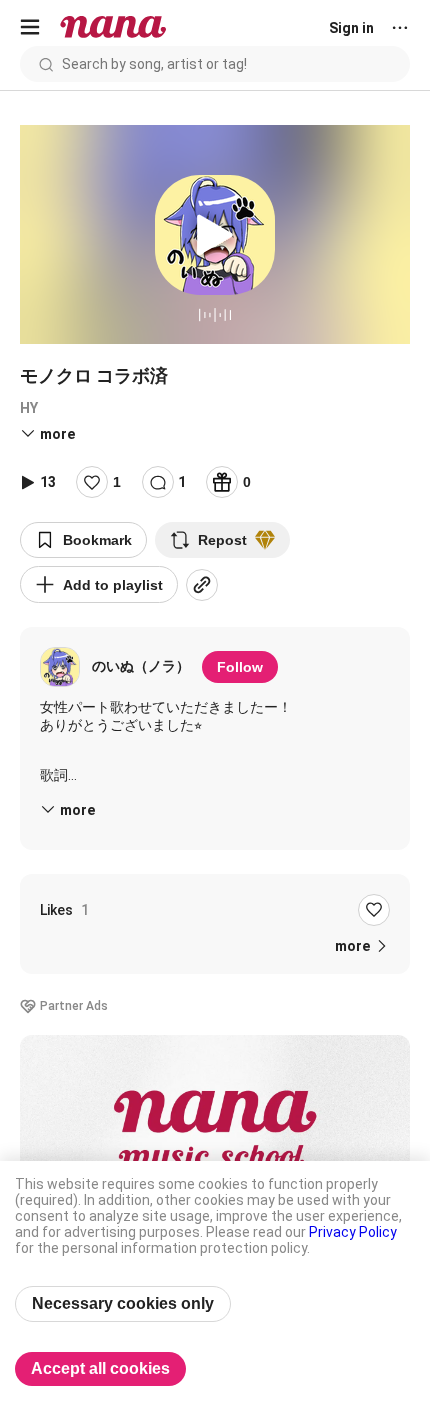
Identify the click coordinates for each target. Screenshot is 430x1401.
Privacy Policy (353, 1232)
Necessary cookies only (123, 1303)
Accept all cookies (100, 1368)
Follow (240, 667)
